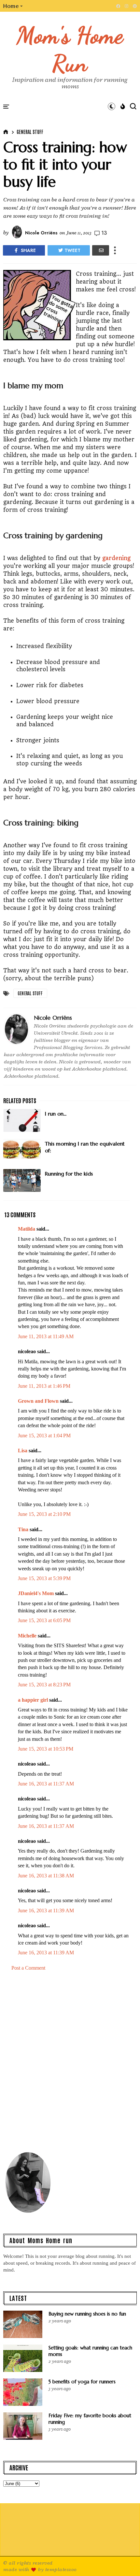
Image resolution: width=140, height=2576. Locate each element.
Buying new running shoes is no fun (87, 2314)
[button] (13, 6)
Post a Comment (28, 1968)
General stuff (30, 132)
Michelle (27, 1636)
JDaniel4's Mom (36, 1593)
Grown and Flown (38, 1401)
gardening (116, 558)
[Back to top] (124, 2560)
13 (104, 233)
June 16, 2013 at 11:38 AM (46, 1876)
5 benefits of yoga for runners (82, 2382)
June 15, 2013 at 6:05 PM (44, 1620)
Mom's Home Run (70, 49)
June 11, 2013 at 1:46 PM (44, 1386)
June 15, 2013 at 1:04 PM (44, 1436)
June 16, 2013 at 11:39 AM (46, 1910)
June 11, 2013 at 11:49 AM (46, 1336)
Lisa (23, 1451)
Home (11, 6)
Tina (23, 1529)
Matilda (27, 1229)
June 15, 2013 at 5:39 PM (44, 1578)
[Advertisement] (70, 2064)
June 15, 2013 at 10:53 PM (46, 1749)
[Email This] (101, 250)
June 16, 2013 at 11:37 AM (46, 1784)
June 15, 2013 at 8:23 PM (44, 1685)
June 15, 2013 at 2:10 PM (44, 1514)
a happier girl (33, 1700)
